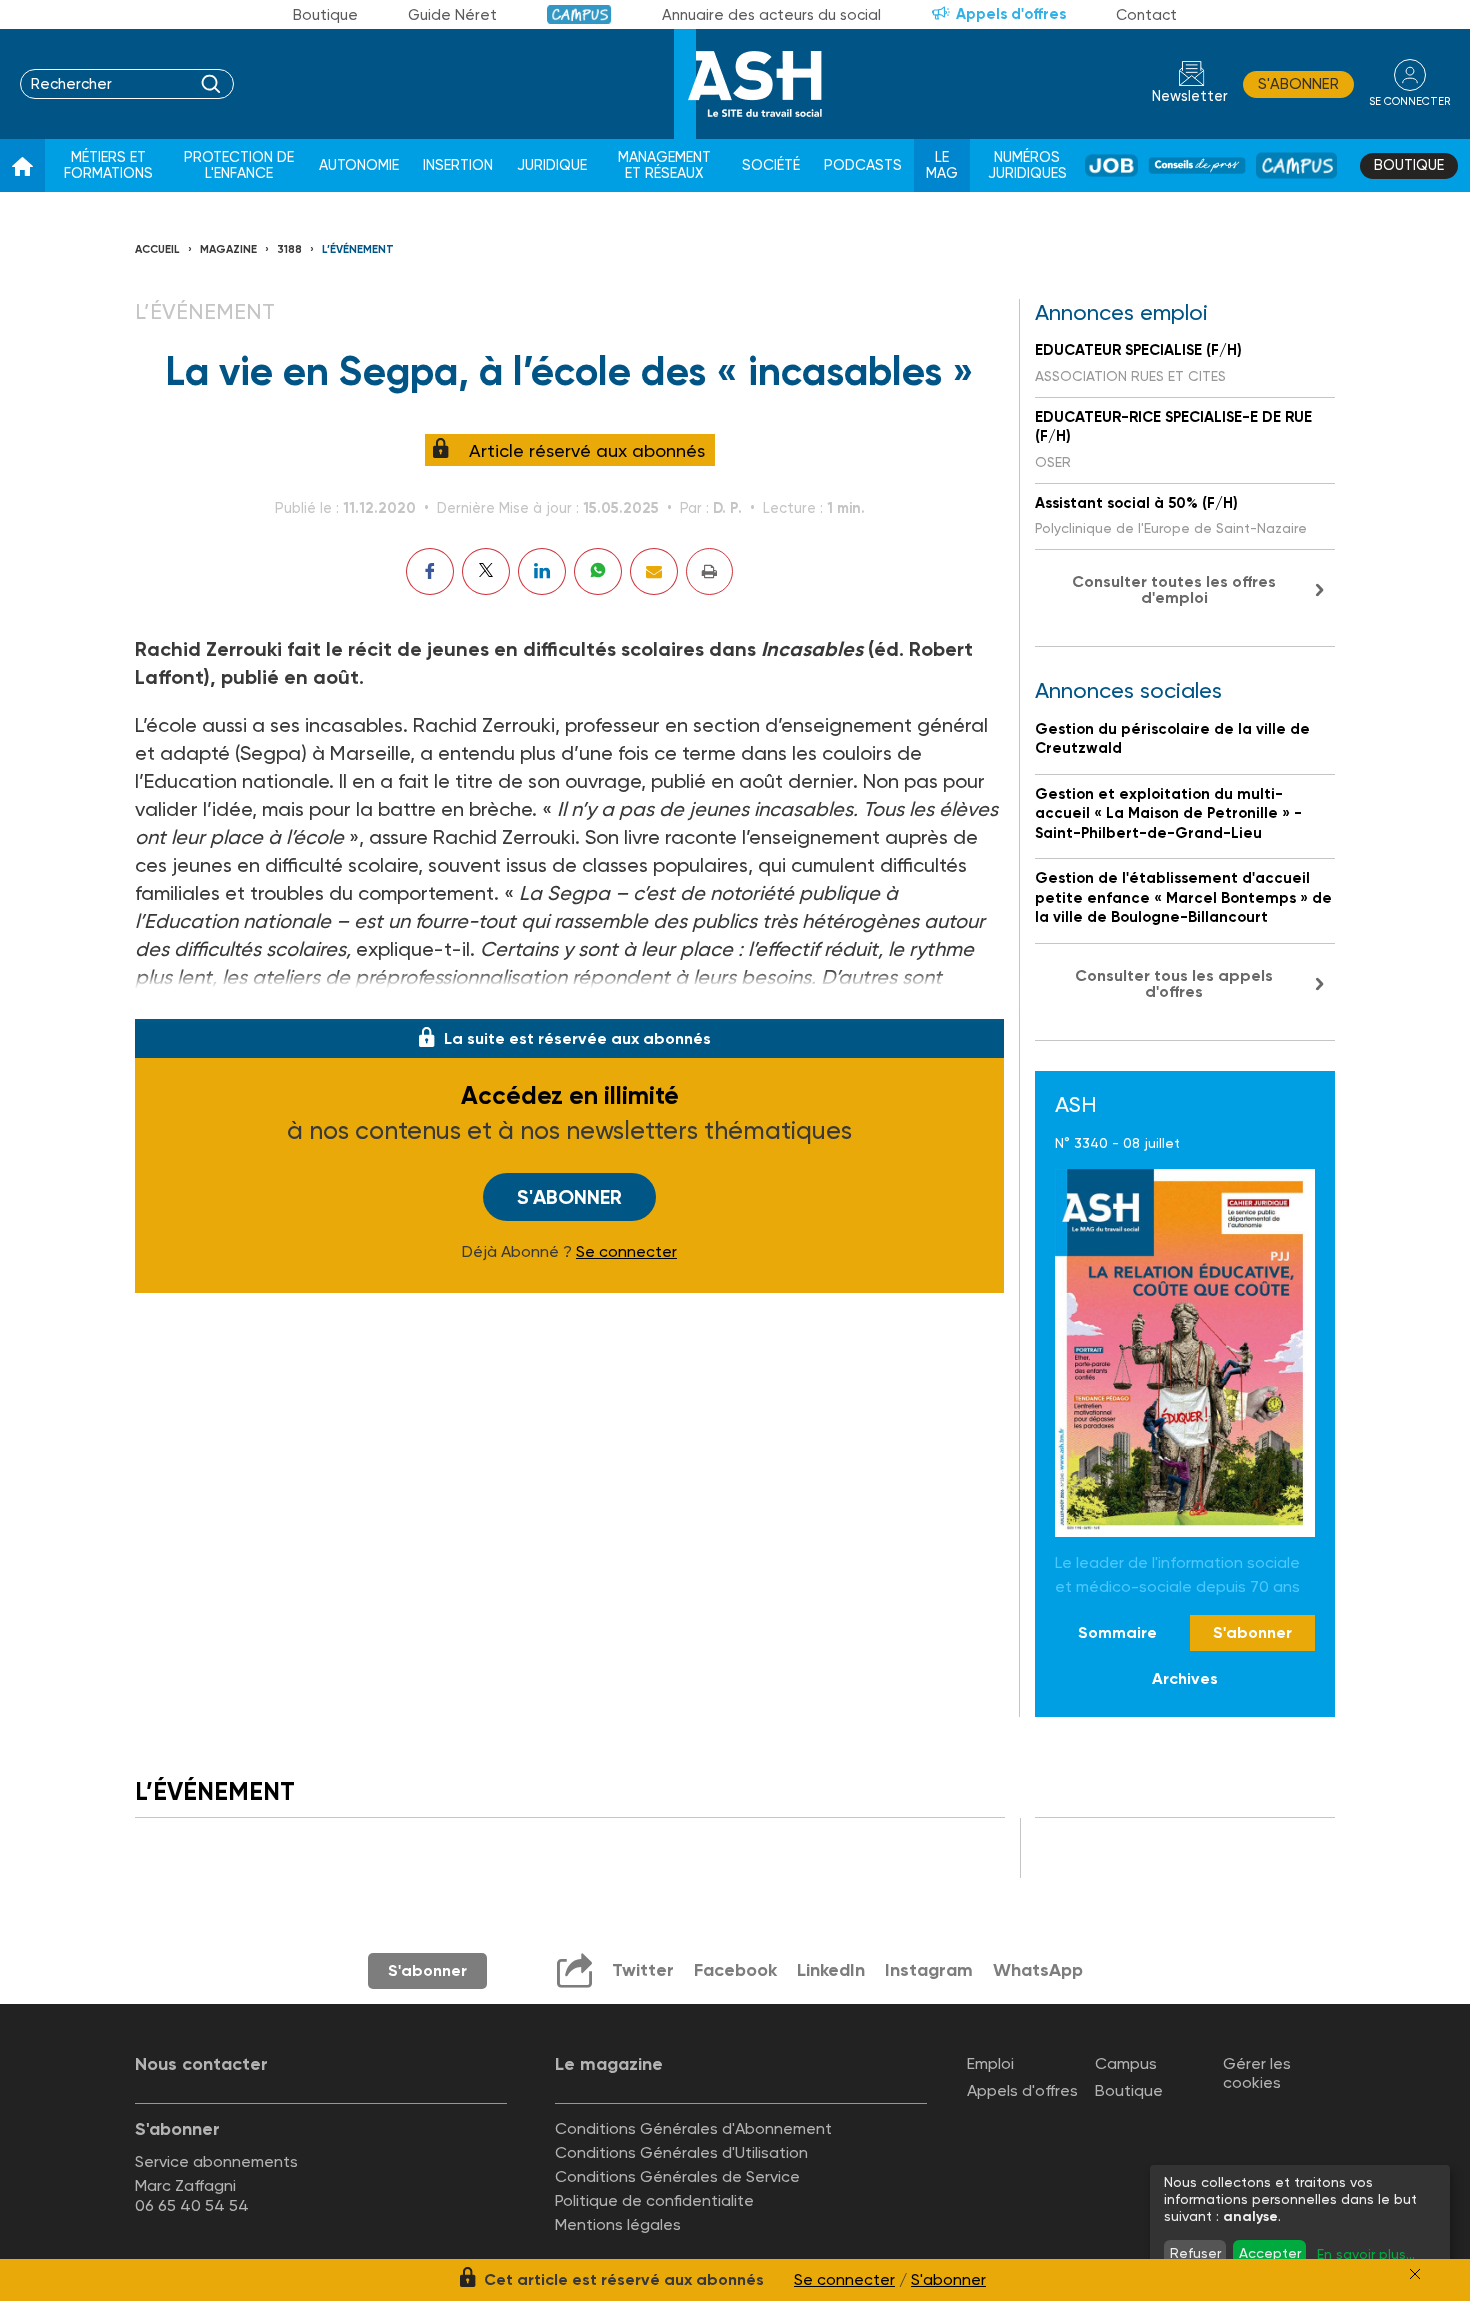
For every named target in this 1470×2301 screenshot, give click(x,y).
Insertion (458, 165)
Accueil (157, 249)
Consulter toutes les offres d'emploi (1174, 589)
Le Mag (942, 165)
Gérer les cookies (1257, 2073)
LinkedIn (831, 1970)
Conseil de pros (1197, 165)
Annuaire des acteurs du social (771, 15)
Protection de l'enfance (239, 165)
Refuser (1195, 2253)
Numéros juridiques (1027, 165)
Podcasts (863, 165)
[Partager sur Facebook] (430, 571)
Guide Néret (452, 15)
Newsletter (1190, 96)
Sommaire (1117, 1632)
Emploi (990, 2063)
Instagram (929, 1970)
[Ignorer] (1415, 2274)
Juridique (552, 165)
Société (771, 165)
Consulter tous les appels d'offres (1174, 983)
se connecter (1409, 101)
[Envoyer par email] (654, 571)
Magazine (228, 249)
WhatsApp (1038, 1970)
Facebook (735, 1970)
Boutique (325, 15)
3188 (289, 249)
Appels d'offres (1011, 14)
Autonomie (359, 165)
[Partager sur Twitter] (486, 571)
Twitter (643, 1970)
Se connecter (626, 1252)
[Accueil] (22, 166)
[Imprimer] (709, 571)
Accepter (1270, 2253)
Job (1111, 165)
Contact (1146, 15)
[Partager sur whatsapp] (598, 571)
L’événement (358, 249)
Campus (579, 14)
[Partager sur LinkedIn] (542, 571)
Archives (1185, 1678)
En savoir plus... (1366, 2254)
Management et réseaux (664, 165)
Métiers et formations (108, 165)
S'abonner (1298, 84)
